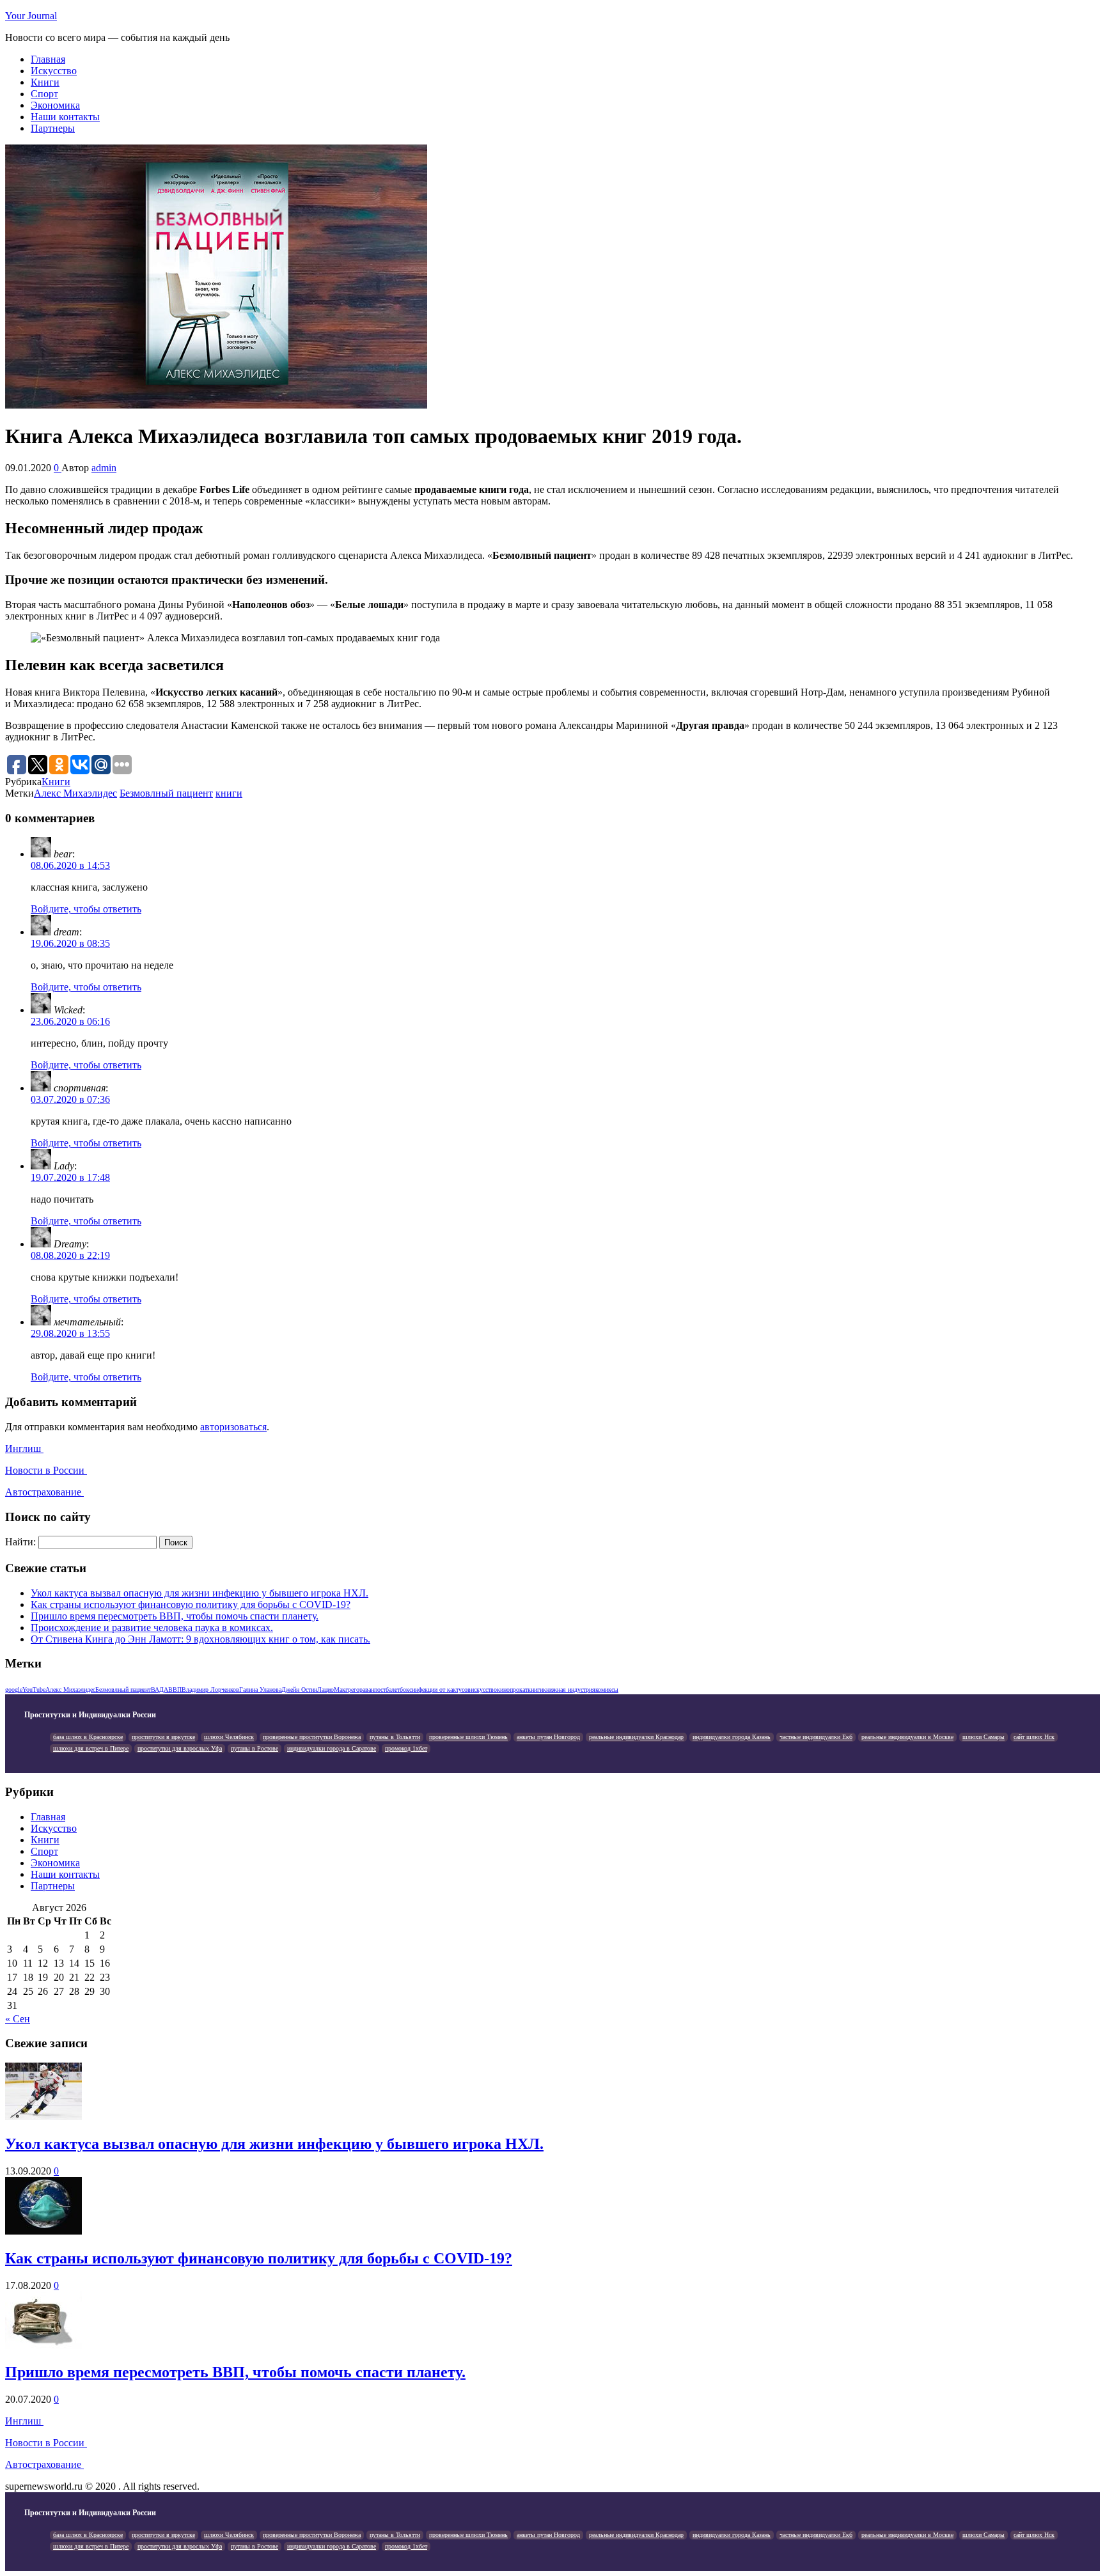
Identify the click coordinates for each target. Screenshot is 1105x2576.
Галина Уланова (260, 1690)
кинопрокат (512, 1690)
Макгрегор (348, 1690)
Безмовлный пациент (166, 793)
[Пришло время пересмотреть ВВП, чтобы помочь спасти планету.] (43, 2346)
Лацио (325, 1690)
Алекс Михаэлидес (75, 793)
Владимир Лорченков (210, 1690)
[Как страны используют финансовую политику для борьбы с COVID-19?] (43, 2231)
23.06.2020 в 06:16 (70, 1021)
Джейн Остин (299, 1690)
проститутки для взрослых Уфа (180, 1748)
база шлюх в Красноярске (88, 1737)
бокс (406, 1690)
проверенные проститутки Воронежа (312, 1737)
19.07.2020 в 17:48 (70, 1177)
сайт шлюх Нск (1034, 1737)
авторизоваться (233, 1427)
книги (229, 793)
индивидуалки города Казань (732, 1737)
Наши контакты (65, 117)
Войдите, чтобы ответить (86, 909)
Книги (45, 82)
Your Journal (31, 16)
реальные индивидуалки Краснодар (636, 1737)
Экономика (55, 105)
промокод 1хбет (406, 1748)
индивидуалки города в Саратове (332, 1748)
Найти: (20, 1542)
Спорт (44, 94)
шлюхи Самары (984, 1737)
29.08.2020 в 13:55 (70, 1333)
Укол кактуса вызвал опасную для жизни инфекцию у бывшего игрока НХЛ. (200, 1593)
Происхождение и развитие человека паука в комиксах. (152, 1628)
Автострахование (44, 1492)
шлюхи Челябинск (229, 1737)
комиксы (607, 1690)
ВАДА (160, 1690)
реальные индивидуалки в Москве (907, 1737)
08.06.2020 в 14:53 (70, 865)
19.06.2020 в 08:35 (70, 943)
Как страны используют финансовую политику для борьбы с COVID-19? (191, 1604)
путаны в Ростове (255, 1748)
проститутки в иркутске (163, 1737)
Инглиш (24, 1448)
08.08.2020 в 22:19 (70, 1255)
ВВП (175, 1690)
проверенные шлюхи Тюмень (468, 1737)
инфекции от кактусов (441, 1690)
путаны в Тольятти (395, 1737)
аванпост (374, 1690)
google (14, 1690)
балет (393, 1690)
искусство (484, 1690)
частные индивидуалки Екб (816, 1737)
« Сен (18, 2019)
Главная (48, 59)
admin (104, 468)
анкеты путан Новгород (548, 1737)
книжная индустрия (569, 1690)
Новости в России (46, 1470)
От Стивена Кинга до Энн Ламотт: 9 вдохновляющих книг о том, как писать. (200, 1639)
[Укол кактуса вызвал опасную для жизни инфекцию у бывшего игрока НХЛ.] (43, 2117)
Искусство (54, 71)
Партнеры (53, 128)
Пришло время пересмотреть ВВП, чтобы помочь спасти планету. (175, 1616)
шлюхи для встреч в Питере (91, 1748)
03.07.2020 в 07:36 (70, 1099)
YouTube (34, 1690)
